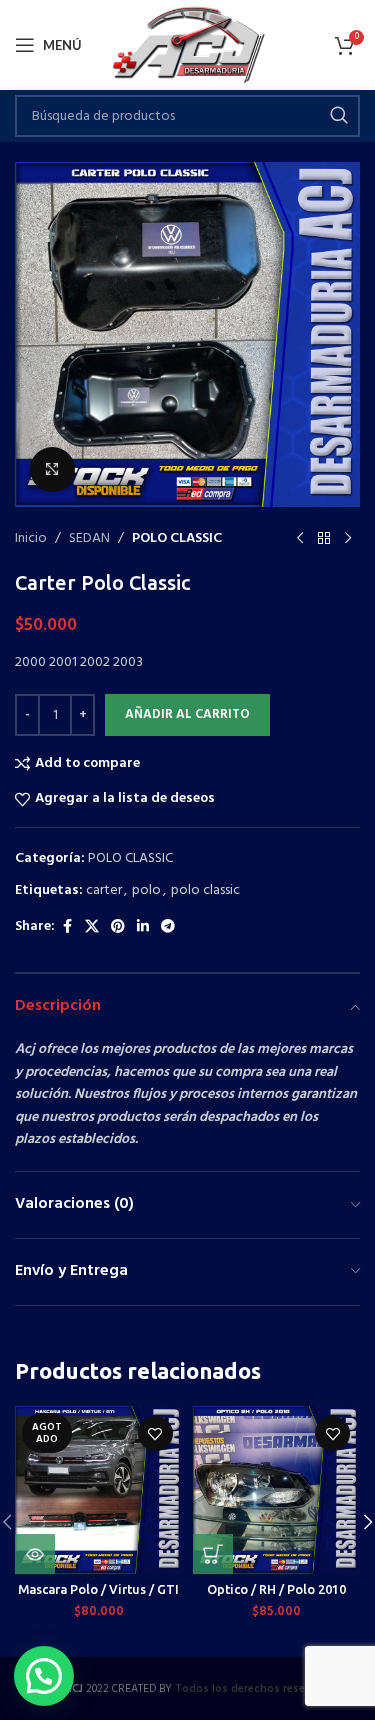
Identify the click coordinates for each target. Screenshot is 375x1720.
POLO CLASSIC (177, 539)
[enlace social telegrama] (168, 927)
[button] (213, 1554)
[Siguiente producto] (348, 539)
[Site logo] (187, 45)
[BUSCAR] (339, 116)
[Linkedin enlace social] (143, 927)
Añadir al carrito (187, 714)
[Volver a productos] (324, 539)
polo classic (205, 890)
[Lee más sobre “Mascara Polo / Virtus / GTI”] (35, 1554)
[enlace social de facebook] (67, 927)
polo (146, 890)
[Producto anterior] (300, 539)
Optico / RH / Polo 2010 (276, 1589)
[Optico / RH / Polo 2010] (277, 1490)
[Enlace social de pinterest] (118, 927)
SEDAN (89, 539)
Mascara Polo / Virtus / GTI (98, 1589)
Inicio (31, 539)
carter (104, 890)
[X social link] (92, 927)
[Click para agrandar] (52, 469)
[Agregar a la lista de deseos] (155, 1433)
